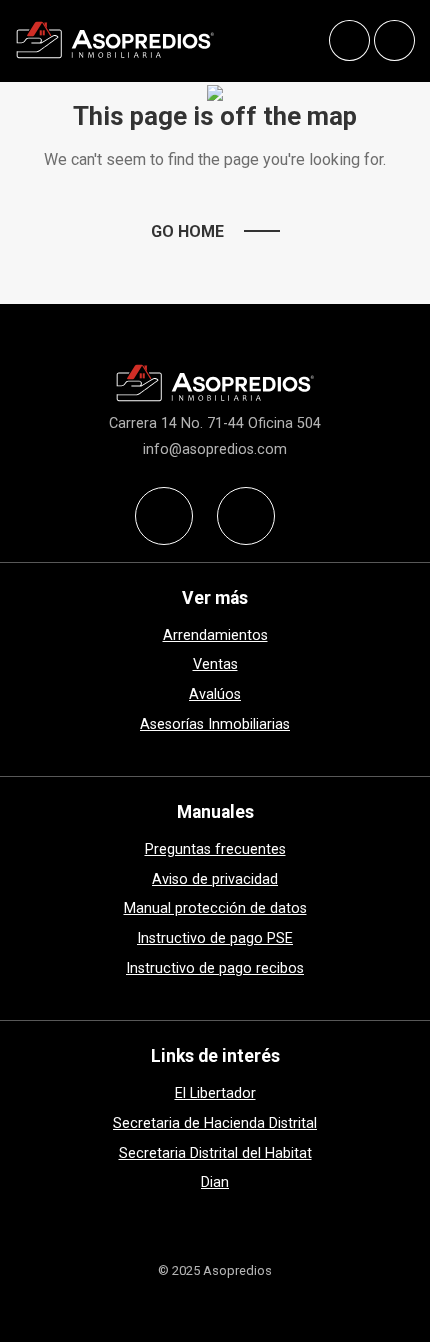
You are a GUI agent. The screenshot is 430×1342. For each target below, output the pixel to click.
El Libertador (215, 1093)
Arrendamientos (215, 635)
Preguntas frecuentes (215, 849)
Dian (215, 1182)
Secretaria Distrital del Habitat (215, 1153)
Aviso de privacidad (215, 879)
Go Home (187, 231)
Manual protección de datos (215, 908)
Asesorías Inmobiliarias (215, 724)
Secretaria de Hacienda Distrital (215, 1123)
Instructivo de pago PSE (215, 938)
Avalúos (215, 694)
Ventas (215, 664)
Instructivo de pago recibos (215, 968)
